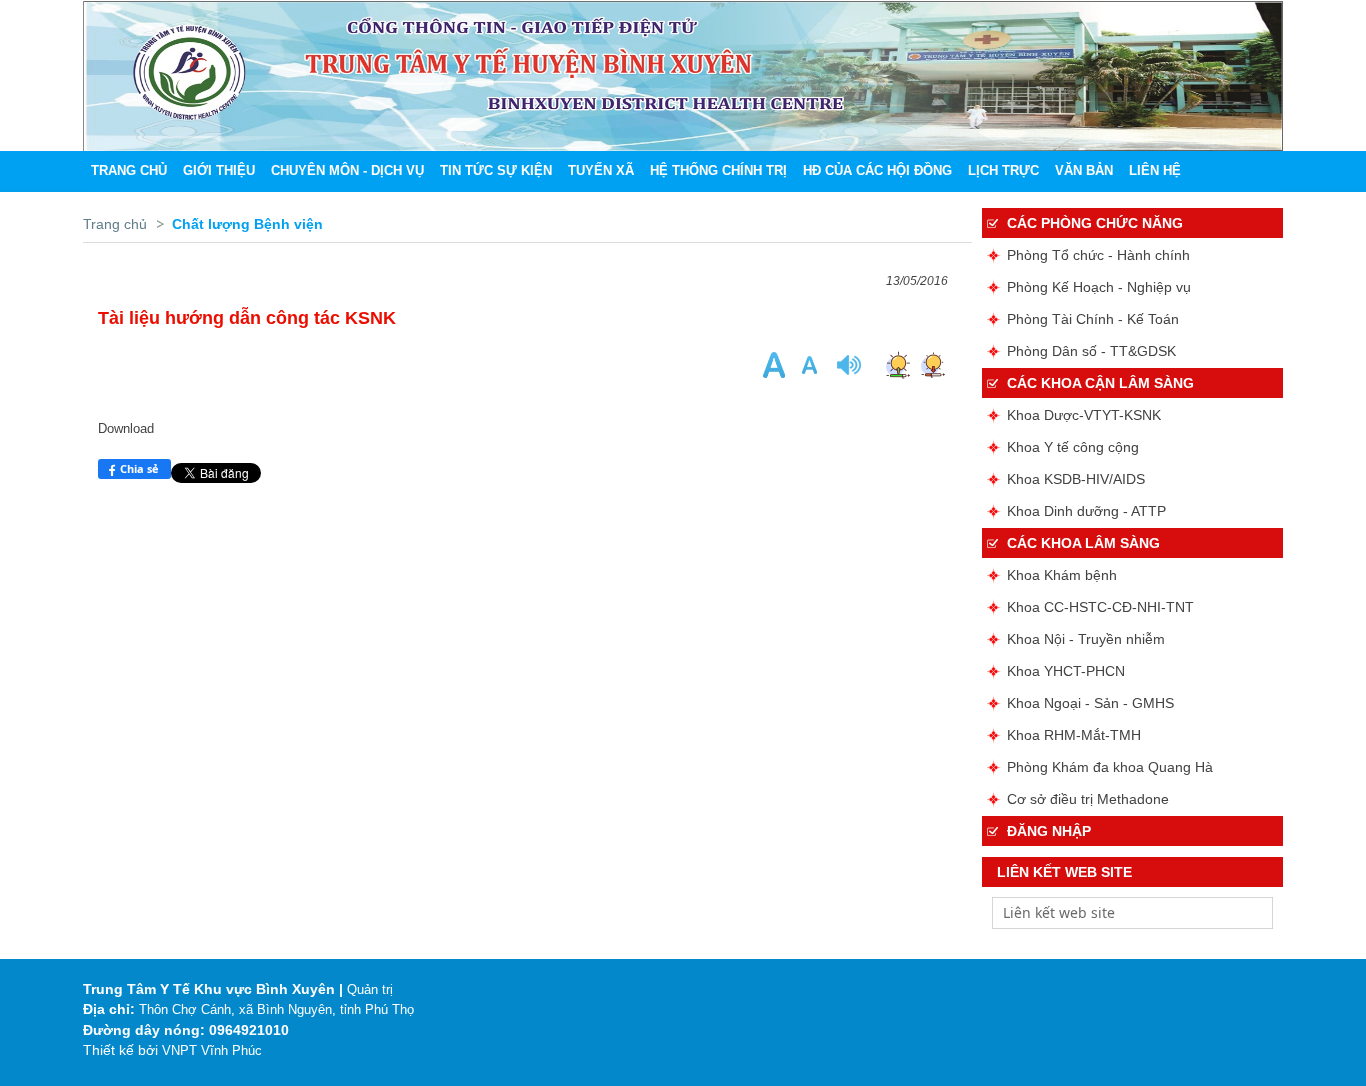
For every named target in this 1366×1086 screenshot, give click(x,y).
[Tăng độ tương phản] (897, 364)
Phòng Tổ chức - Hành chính (1098, 255)
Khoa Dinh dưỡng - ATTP (1086, 511)
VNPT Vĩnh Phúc (212, 1050)
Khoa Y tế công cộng (1073, 447)
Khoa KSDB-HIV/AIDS (1076, 479)
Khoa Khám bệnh (1062, 575)
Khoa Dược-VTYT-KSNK (1084, 415)
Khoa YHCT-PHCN (1066, 671)
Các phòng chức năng (1095, 223)
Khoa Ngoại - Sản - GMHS (1090, 703)
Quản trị (370, 989)
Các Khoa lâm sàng (1083, 543)
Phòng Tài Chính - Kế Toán (1093, 319)
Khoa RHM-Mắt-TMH (1074, 735)
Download (126, 428)
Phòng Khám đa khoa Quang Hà (1110, 767)
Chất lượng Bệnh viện (247, 224)
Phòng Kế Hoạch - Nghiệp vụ (1099, 287)
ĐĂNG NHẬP (1049, 831)
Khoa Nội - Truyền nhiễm (1086, 639)
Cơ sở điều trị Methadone (1088, 799)
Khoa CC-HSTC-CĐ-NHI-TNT (1100, 607)
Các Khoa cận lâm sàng (1100, 383)
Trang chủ (115, 224)
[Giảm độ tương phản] (932, 364)
